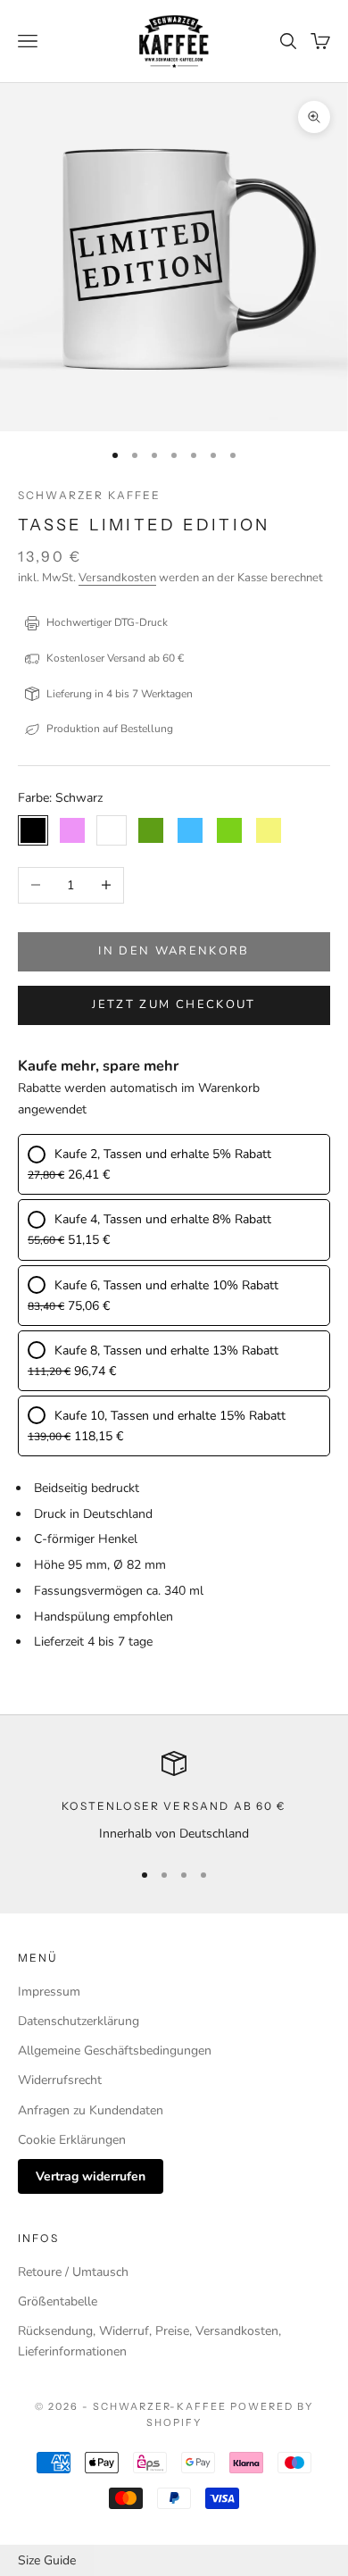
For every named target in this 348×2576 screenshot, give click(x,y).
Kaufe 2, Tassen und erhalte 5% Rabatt (163, 1154)
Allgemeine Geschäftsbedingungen (115, 2051)
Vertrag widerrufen (91, 2176)
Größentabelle (58, 2301)
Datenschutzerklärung (79, 2021)
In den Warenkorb (174, 951)
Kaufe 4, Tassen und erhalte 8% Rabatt (163, 1219)
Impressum (49, 1992)
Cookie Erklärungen (72, 2140)
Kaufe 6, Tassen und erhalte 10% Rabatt (166, 1285)
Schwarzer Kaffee (90, 495)
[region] (174, 1797)
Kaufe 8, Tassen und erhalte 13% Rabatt (166, 1351)
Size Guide (47, 2560)
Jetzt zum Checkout (174, 1005)
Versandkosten (117, 578)
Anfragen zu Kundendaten (91, 2110)
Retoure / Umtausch (73, 2272)
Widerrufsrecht (60, 2080)
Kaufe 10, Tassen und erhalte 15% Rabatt (170, 1416)
